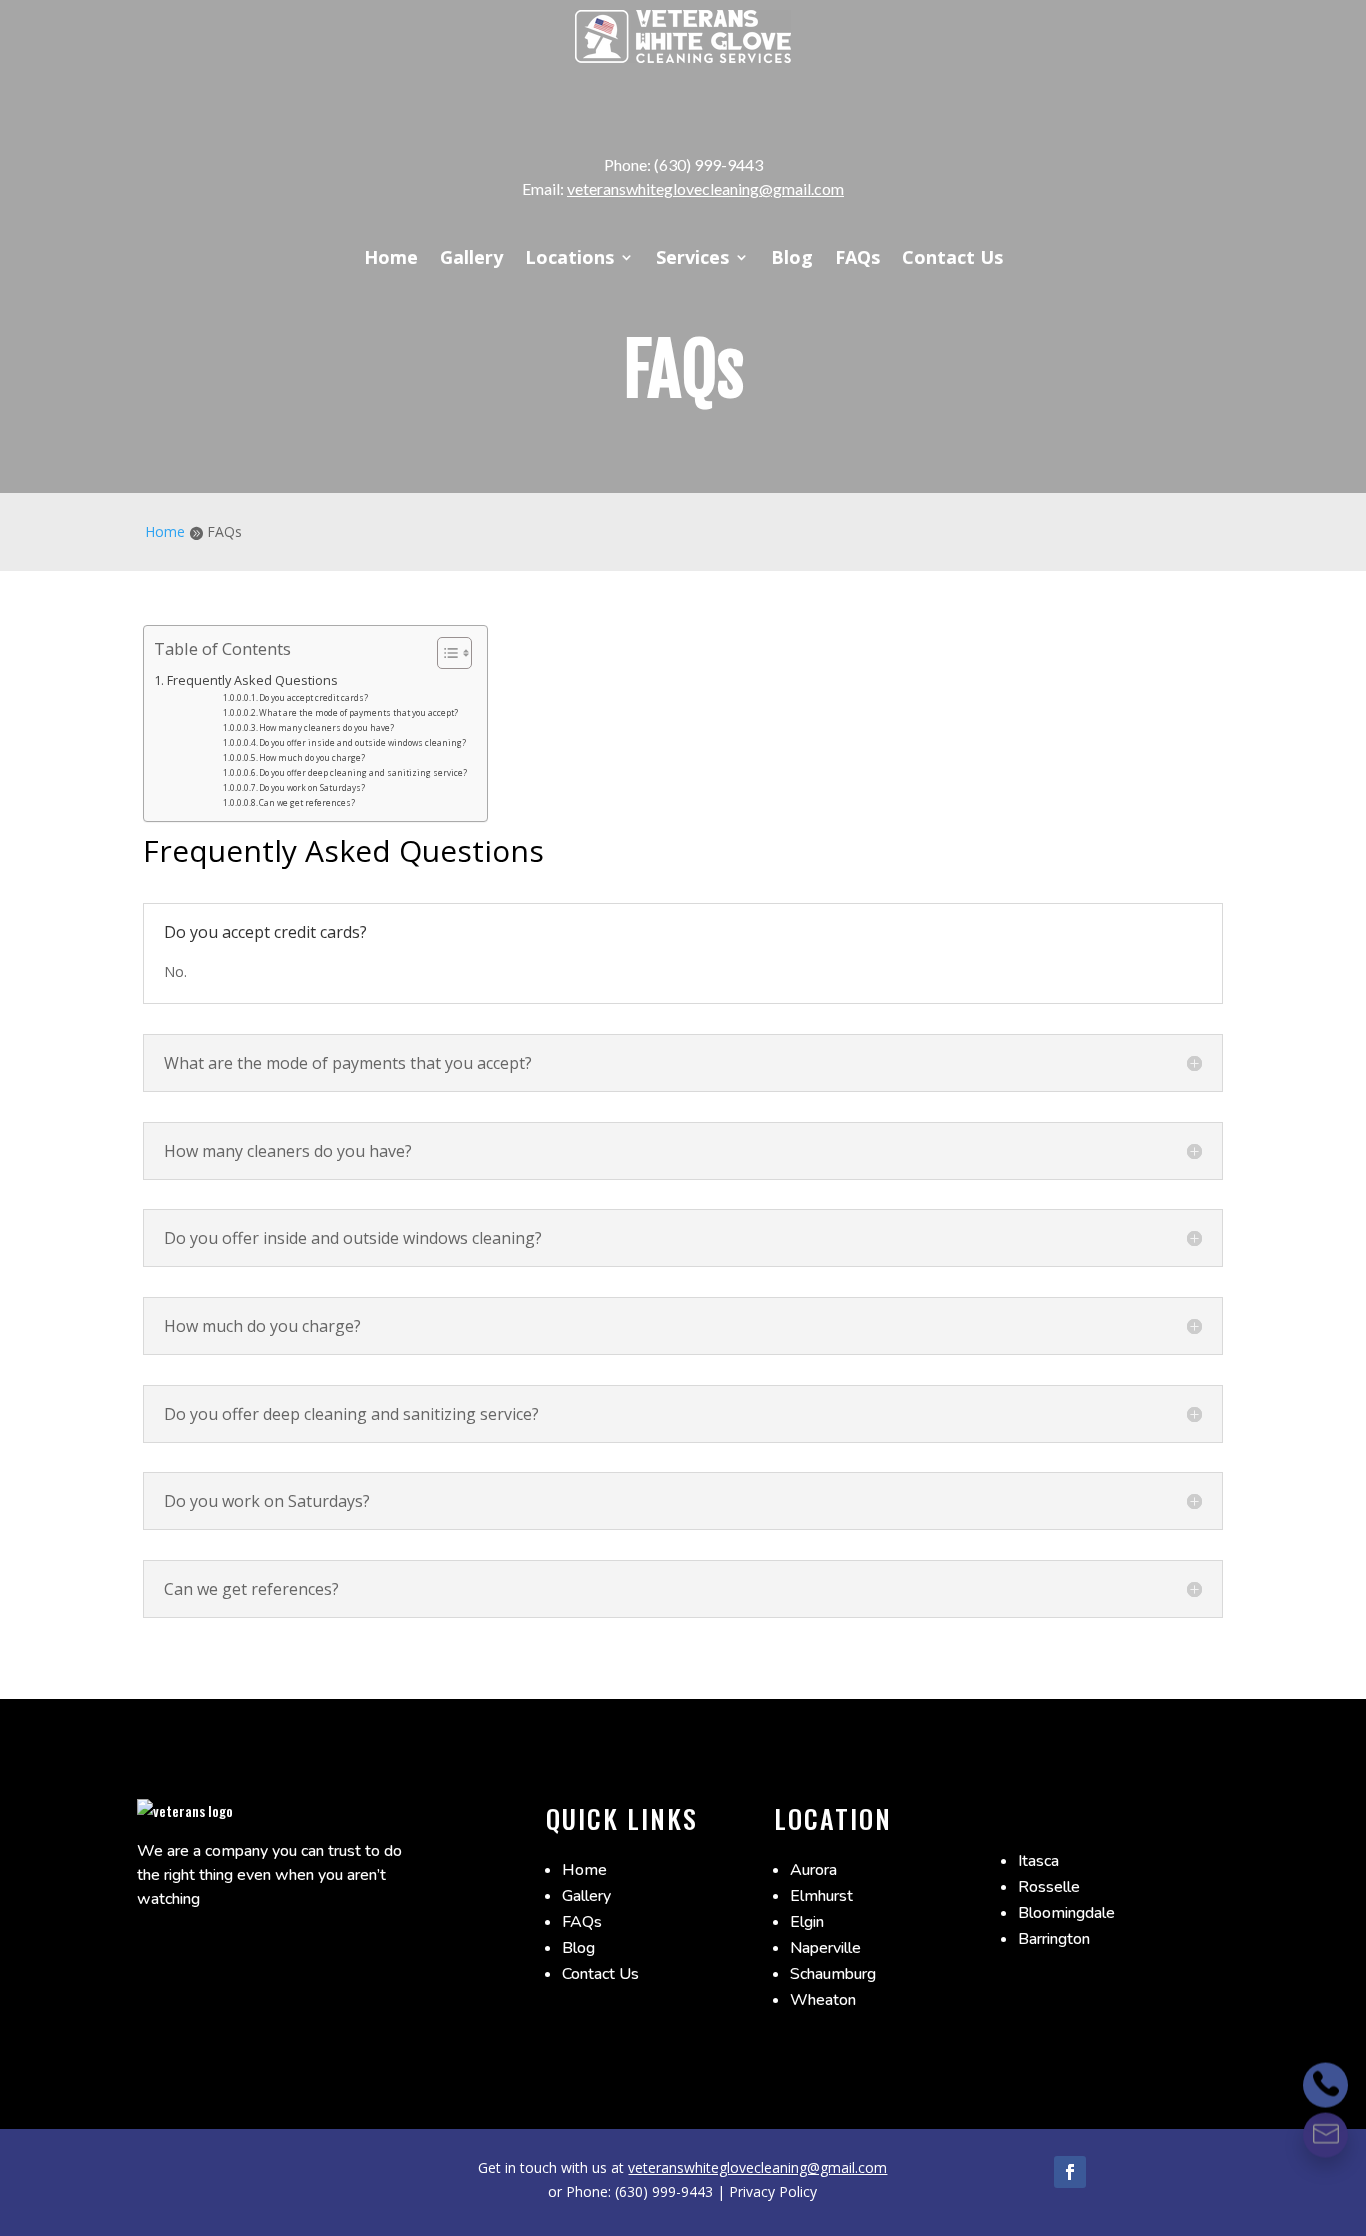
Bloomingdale (1066, 1913)
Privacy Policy (773, 2191)
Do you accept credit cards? (313, 697)
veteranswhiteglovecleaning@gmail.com (705, 188)
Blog (792, 259)
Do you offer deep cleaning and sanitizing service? (363, 772)
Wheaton (823, 2000)
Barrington (1054, 1939)
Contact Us (952, 259)
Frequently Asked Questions (252, 680)
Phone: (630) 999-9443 (683, 164)
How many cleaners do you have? (326, 727)
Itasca (1038, 1861)
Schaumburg (833, 1974)
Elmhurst (821, 1896)
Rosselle (1049, 1887)
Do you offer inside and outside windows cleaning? (362, 742)
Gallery (471, 259)
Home (391, 259)
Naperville (825, 1948)
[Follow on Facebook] (1070, 2172)
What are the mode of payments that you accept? (358, 712)
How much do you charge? (312, 757)
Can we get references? (307, 802)
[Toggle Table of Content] (444, 653)
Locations (569, 259)
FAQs (857, 259)
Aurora (813, 1870)
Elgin (807, 1922)
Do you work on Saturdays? (312, 787)
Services (692, 259)
